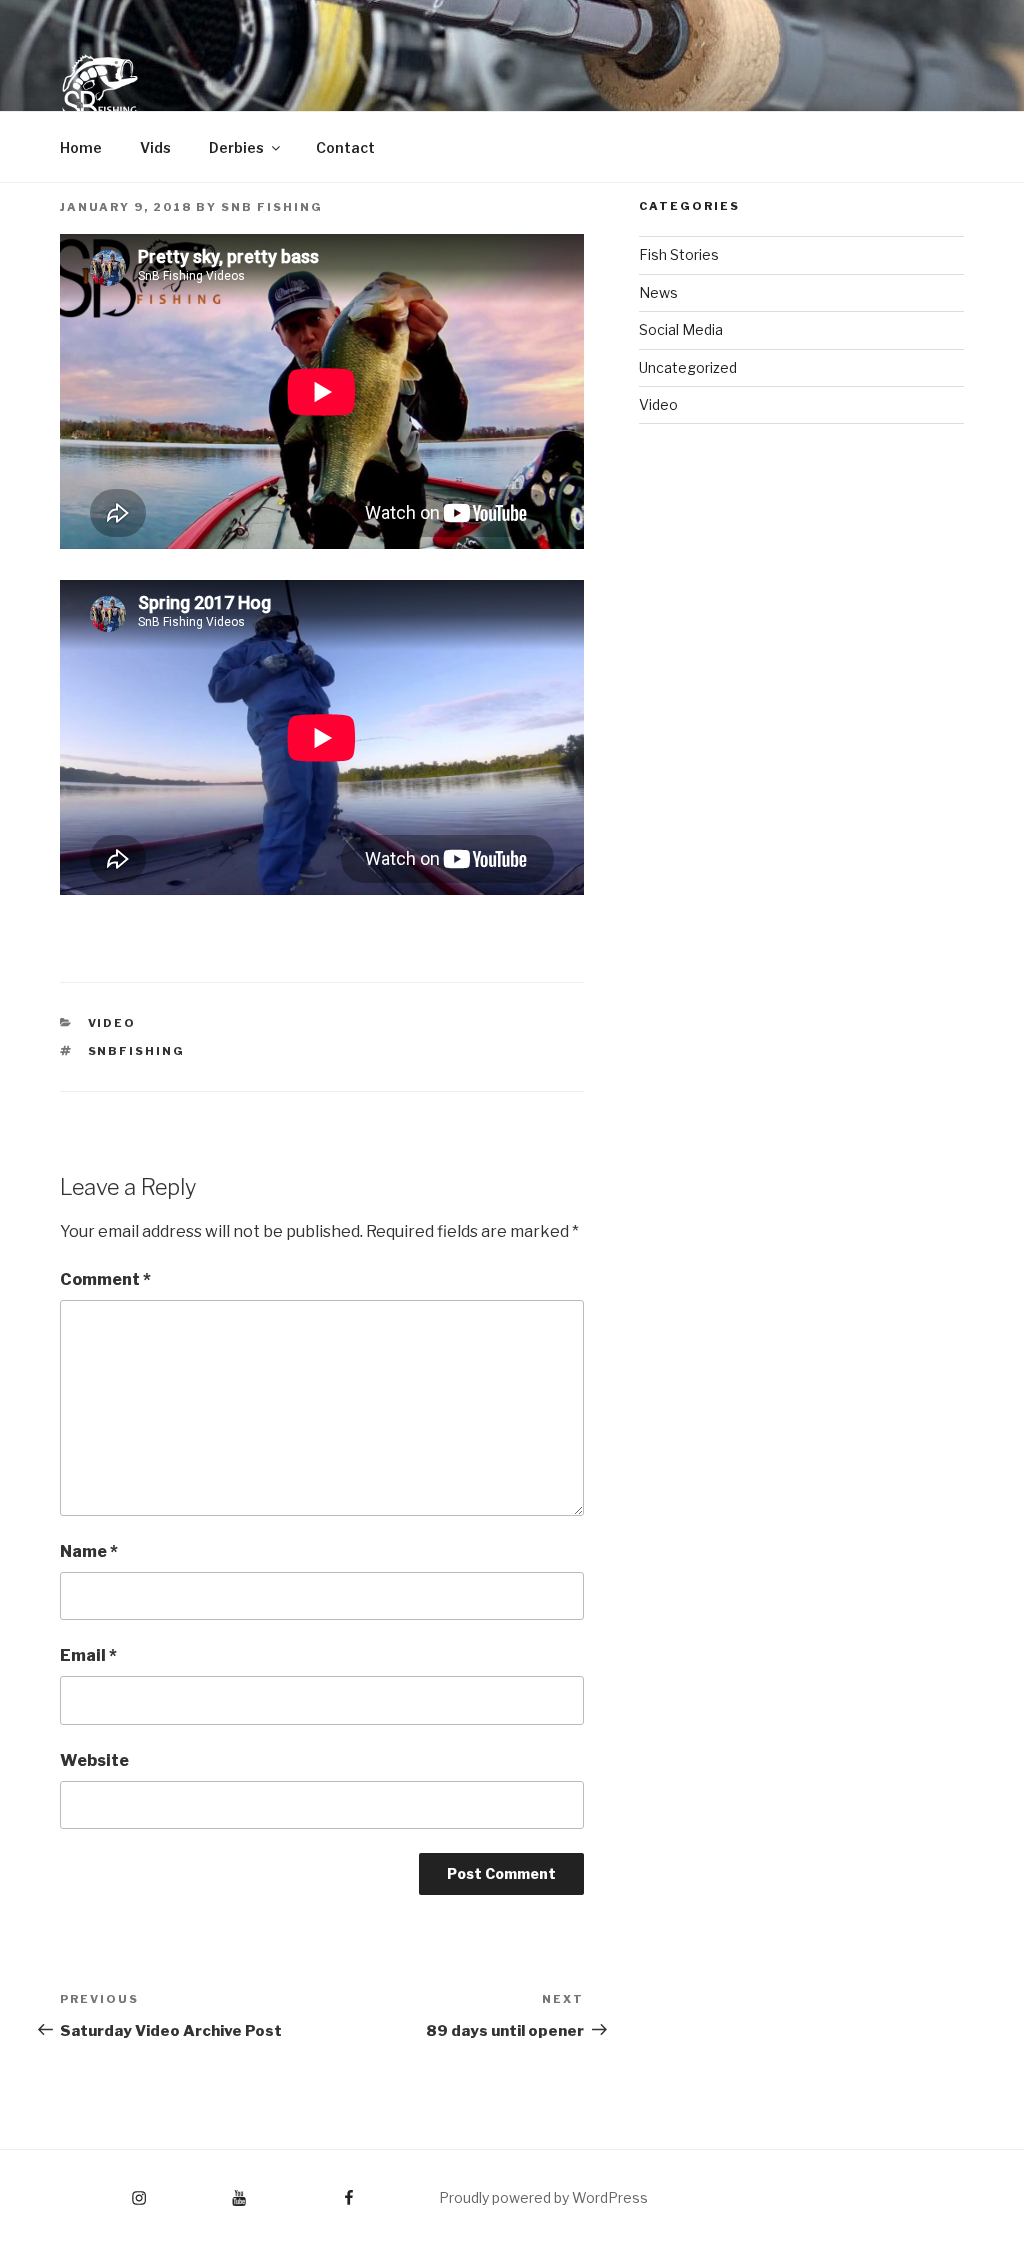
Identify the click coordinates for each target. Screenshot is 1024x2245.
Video (112, 1023)
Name (89, 1551)
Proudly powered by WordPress (543, 2197)
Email (88, 1655)
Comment (105, 1279)
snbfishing (137, 1051)
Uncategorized (688, 367)
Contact (345, 147)
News (658, 292)
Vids (155, 147)
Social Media (681, 329)
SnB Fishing (272, 207)
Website (94, 1760)
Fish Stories (679, 254)
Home (81, 147)
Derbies (236, 147)
